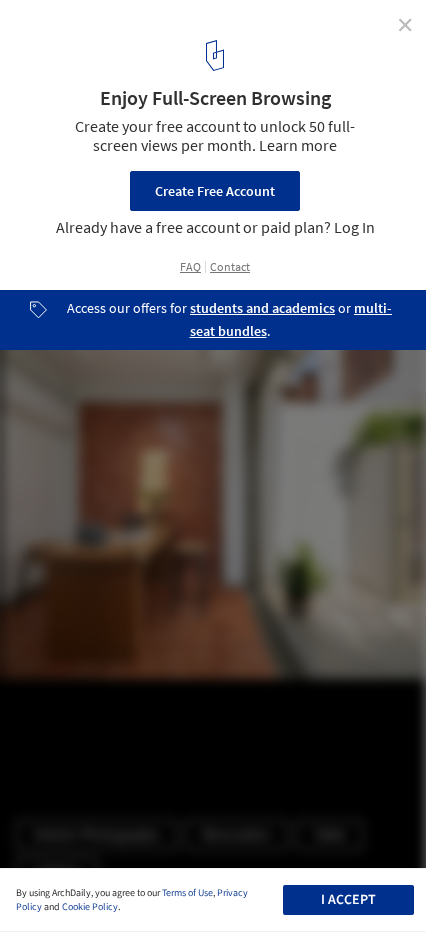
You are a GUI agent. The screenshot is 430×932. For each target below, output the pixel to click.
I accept (348, 900)
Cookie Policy (90, 907)
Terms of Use (187, 893)
